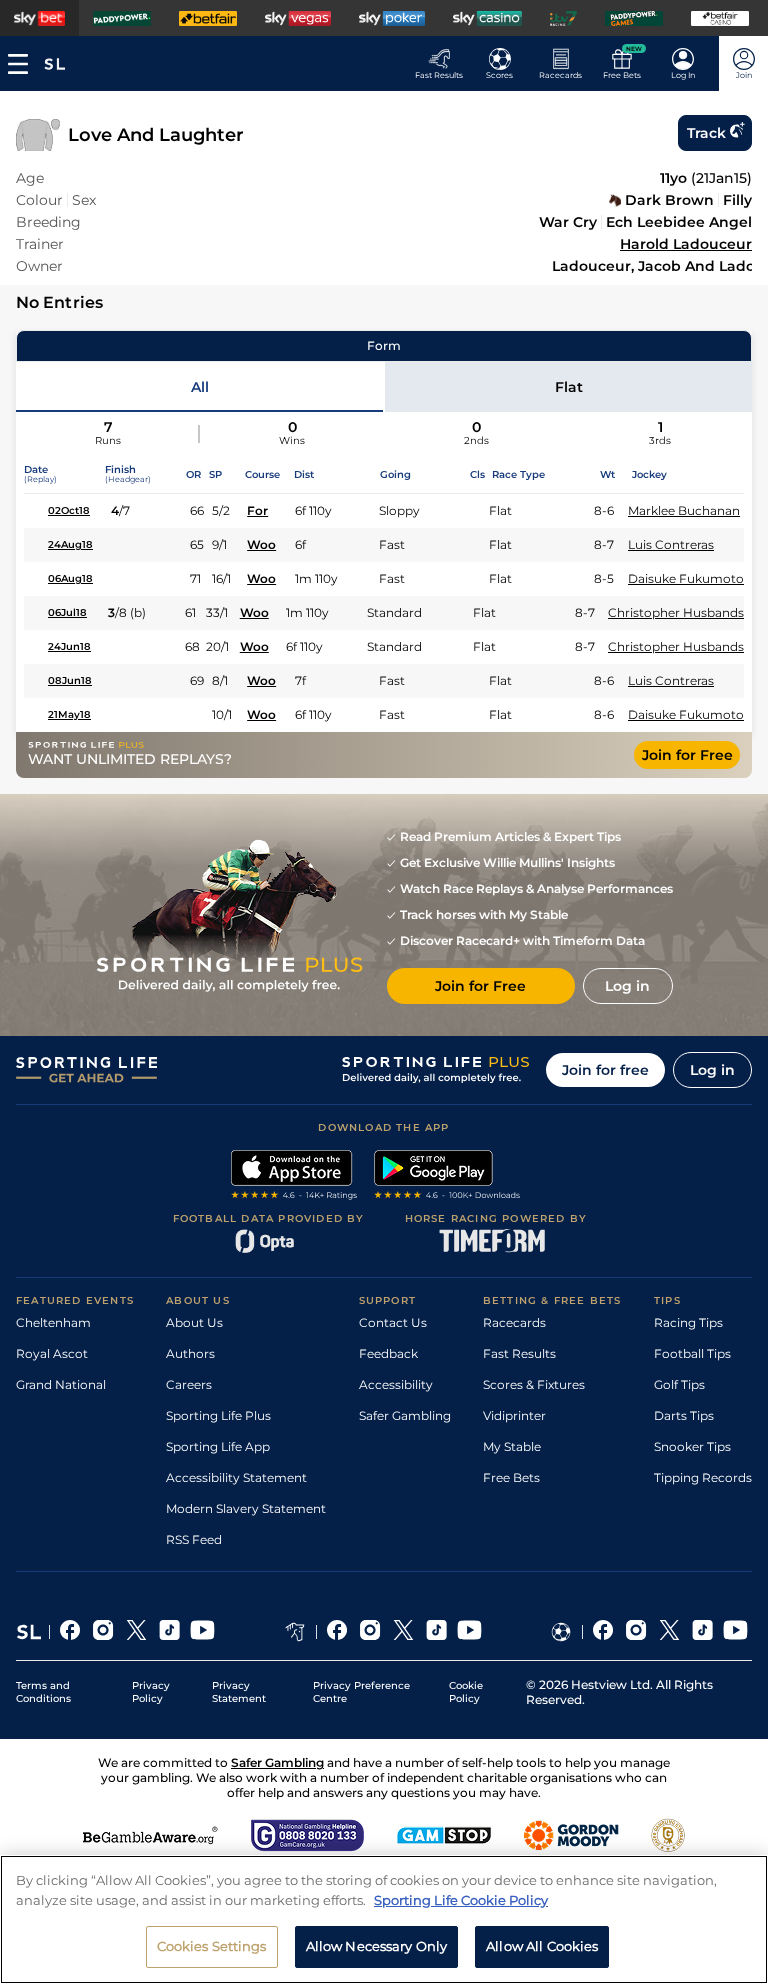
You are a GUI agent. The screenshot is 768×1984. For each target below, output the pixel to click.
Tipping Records (703, 1477)
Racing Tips (688, 1322)
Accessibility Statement (236, 1477)
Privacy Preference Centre (361, 1692)
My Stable (512, 1446)
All (200, 387)
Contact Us (393, 1322)
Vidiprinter (514, 1415)
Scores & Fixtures (534, 1384)
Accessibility (396, 1384)
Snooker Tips (692, 1446)
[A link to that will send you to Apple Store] (294, 1177)
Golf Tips (679, 1384)
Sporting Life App (218, 1446)
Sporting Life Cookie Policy (461, 1900)
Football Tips (692, 1353)
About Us (194, 1322)
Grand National (61, 1384)
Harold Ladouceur (686, 244)
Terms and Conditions (43, 1692)
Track (706, 133)
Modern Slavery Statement (246, 1508)
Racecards (514, 1322)
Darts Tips (684, 1415)
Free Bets (511, 1477)
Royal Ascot (52, 1353)
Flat (569, 387)
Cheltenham (53, 1322)
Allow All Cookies (542, 1946)
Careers (189, 1384)
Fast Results (519, 1353)
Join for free (605, 1070)
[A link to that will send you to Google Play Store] (447, 1177)
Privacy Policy (151, 1692)
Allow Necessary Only (377, 1946)
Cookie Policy (466, 1692)
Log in (712, 1070)
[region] (384, 1919)
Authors (190, 1353)
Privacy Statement (239, 1692)
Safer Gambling (405, 1415)
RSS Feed (194, 1539)
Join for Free (687, 755)
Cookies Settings (212, 1946)
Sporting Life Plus (218, 1415)
